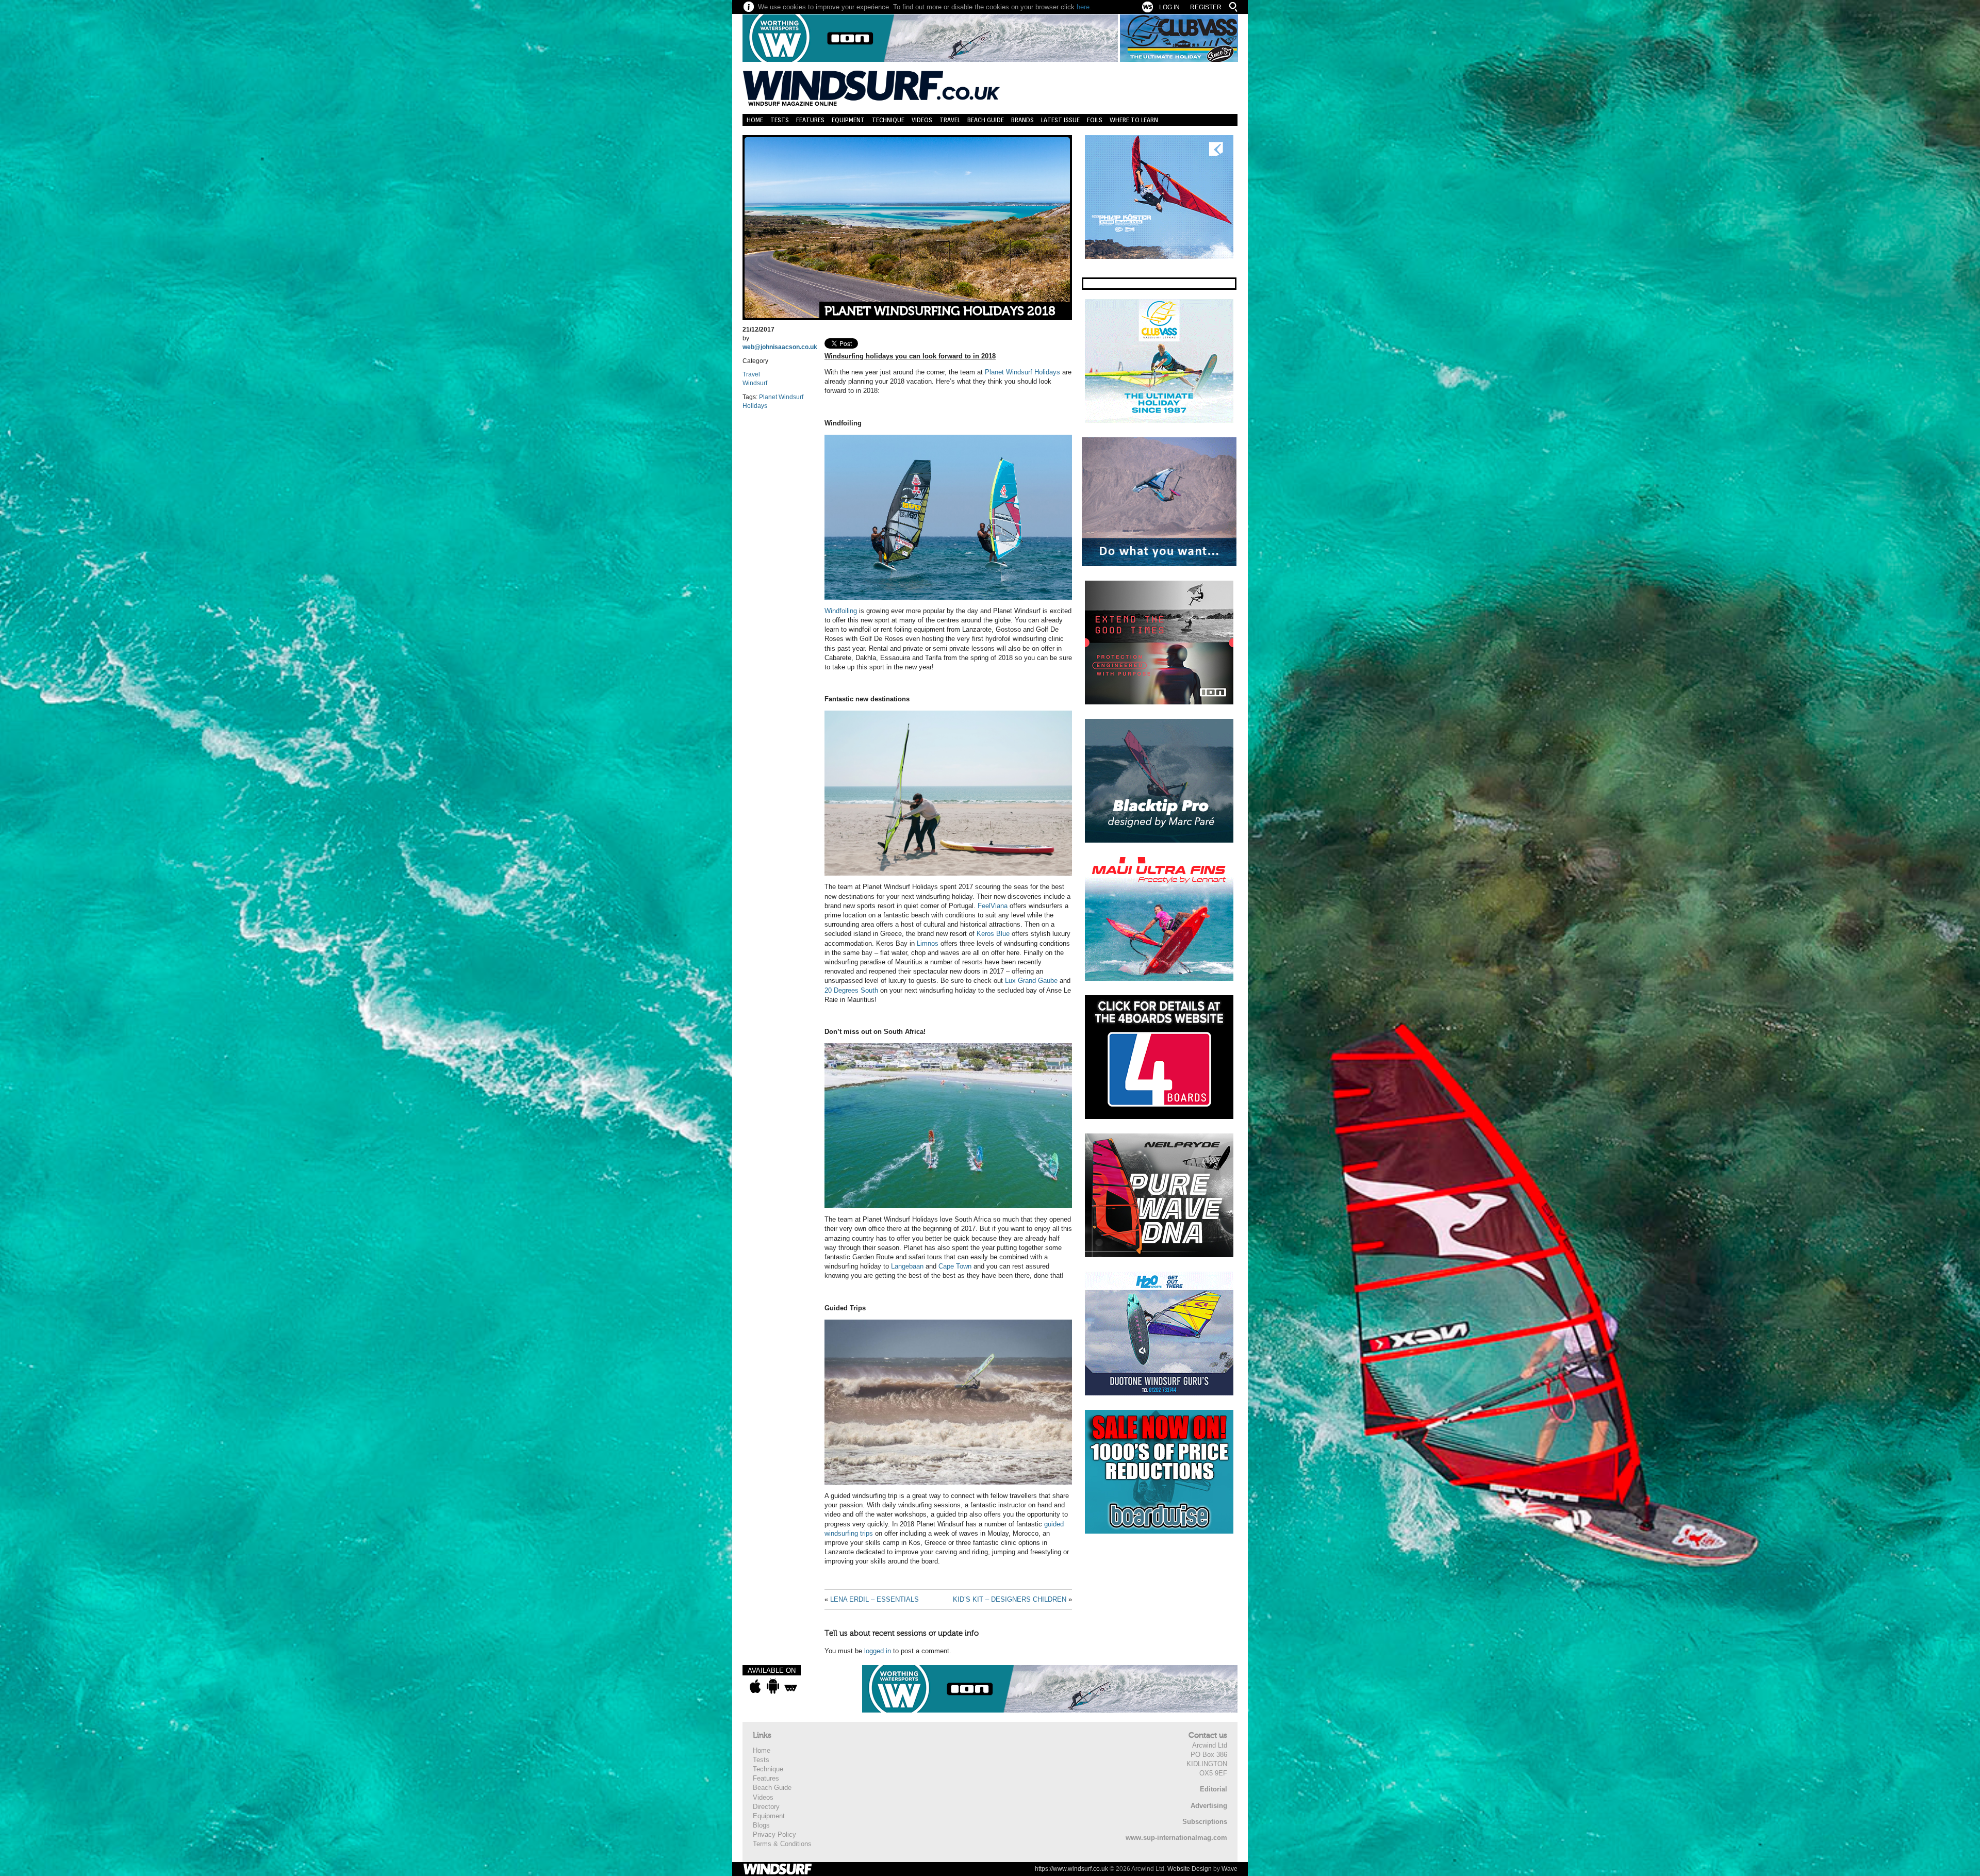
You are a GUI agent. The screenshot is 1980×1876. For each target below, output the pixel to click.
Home (755, 120)
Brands (1022, 120)
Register (1206, 7)
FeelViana (993, 906)
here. (1084, 7)
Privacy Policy (774, 1834)
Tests (780, 120)
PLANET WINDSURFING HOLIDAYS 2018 (940, 311)
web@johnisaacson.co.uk (780, 347)
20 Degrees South (851, 990)
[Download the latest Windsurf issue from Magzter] (791, 1686)
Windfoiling (841, 611)
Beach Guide (986, 120)
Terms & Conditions (782, 1844)
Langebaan (907, 1266)
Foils (1095, 120)
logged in (878, 1651)
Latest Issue (1060, 120)
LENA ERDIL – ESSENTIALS (874, 1599)
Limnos (928, 943)
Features (810, 120)
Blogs (761, 1825)
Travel (950, 120)
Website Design (1190, 1869)
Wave (1230, 1869)
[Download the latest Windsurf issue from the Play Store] (773, 1686)
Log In (1169, 7)
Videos (922, 120)
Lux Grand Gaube (1031, 981)
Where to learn (1134, 120)
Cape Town (955, 1266)
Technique (888, 120)
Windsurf (755, 383)
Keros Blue (993, 934)
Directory (766, 1807)
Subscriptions (1205, 1822)
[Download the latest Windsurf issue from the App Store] (755, 1686)
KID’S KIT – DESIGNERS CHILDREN (1010, 1599)
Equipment (848, 120)
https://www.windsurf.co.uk (1071, 1869)
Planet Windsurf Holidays (1022, 372)
